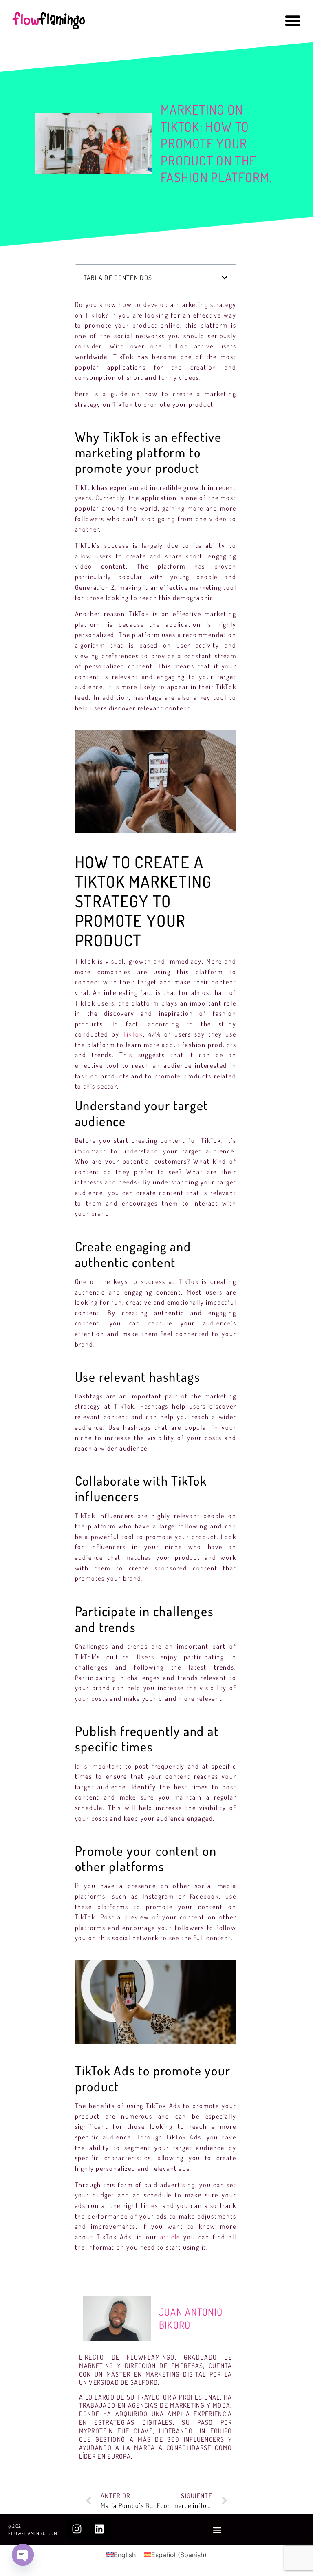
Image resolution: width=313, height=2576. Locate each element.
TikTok (133, 1034)
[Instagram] (77, 2529)
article (170, 2237)
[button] (293, 20)
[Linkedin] (99, 2529)
